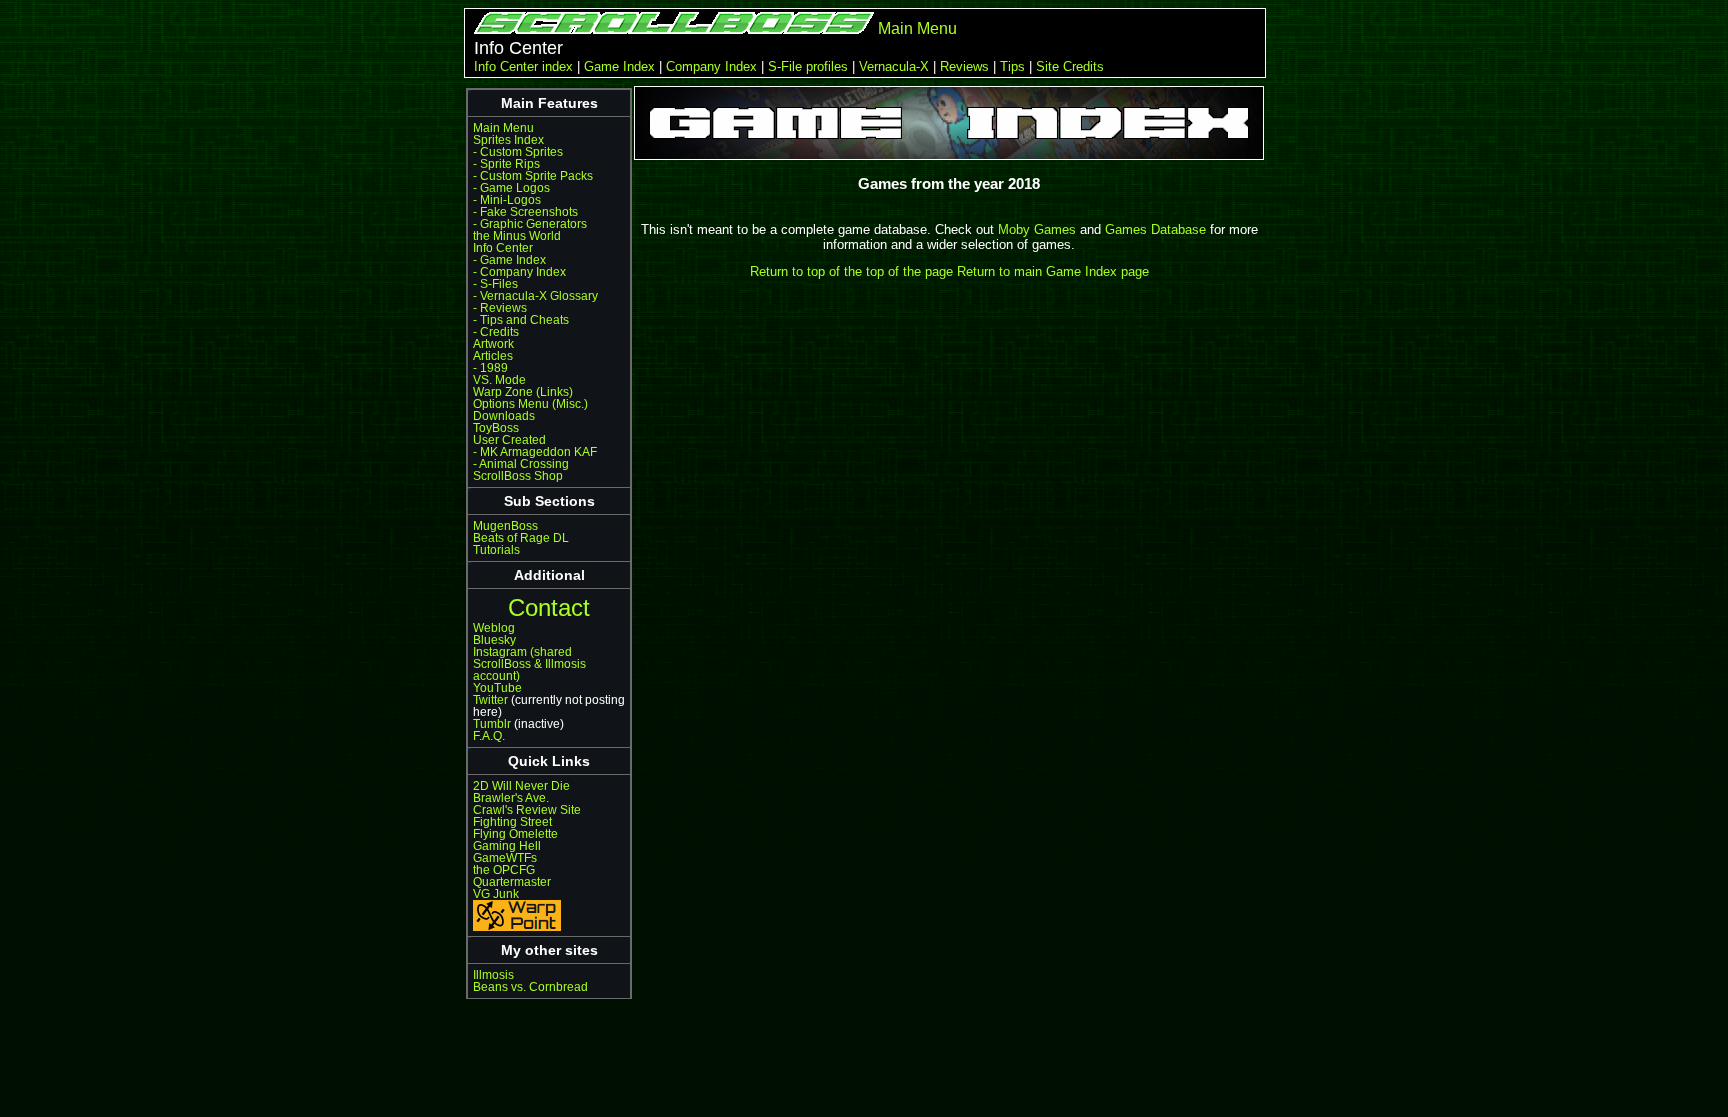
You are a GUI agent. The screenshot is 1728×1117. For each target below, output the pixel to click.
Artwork (493, 344)
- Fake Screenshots (525, 212)
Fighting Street (512, 822)
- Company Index (519, 272)
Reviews (964, 66)
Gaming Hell (507, 846)
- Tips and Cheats (521, 320)
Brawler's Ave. (511, 798)
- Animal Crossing (521, 464)
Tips (1012, 66)
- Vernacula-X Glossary (535, 296)
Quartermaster (512, 882)
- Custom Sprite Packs (533, 176)
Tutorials (496, 550)
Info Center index (523, 66)
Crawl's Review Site (527, 810)
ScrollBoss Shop (518, 476)
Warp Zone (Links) (523, 392)
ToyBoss (496, 428)
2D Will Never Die (521, 786)
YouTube (497, 688)
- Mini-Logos (507, 200)
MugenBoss (505, 526)
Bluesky (494, 640)
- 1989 (490, 368)
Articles (493, 356)
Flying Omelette (515, 834)
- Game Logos (511, 188)
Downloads (504, 416)
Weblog (494, 628)
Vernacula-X (894, 66)
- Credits (496, 332)
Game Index (619, 66)
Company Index (711, 66)
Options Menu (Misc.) (530, 404)
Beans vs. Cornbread (530, 987)
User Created (509, 440)
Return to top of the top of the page (851, 271)
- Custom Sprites (518, 152)
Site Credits (1070, 66)
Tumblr (492, 724)
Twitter (490, 700)
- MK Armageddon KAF (535, 452)
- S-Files (495, 284)
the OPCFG (504, 870)
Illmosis (493, 975)
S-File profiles (808, 66)
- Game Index (509, 260)
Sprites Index (508, 140)
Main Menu (917, 28)
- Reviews (500, 308)
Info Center (503, 248)
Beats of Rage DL (521, 538)
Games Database (1155, 229)
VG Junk (496, 894)
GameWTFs (505, 858)
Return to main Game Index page (1053, 271)
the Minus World (517, 236)
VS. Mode (499, 380)
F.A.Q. (489, 736)
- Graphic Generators (530, 224)
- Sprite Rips (506, 164)
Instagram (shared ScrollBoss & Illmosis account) (529, 664)
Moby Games (1037, 229)
